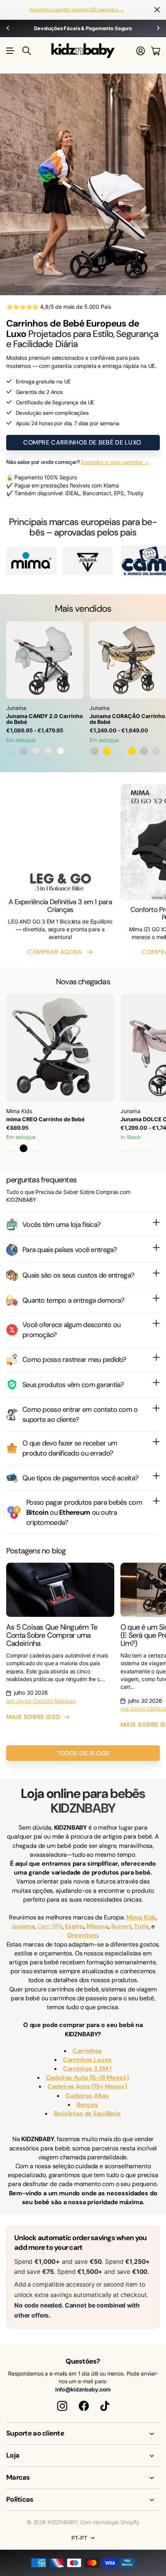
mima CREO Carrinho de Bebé (45, 1119)
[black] (24, 1148)
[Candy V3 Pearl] (36, 751)
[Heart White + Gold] (107, 751)
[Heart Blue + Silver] (144, 751)
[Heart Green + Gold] (132, 751)
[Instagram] (62, 2406)
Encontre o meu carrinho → (115, 462)
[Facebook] (84, 2406)
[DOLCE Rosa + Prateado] (125, 1148)
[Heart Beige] (95, 751)
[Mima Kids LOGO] (31, 561)
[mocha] (11, 1148)
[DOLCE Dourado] (150, 1148)
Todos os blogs (83, 1753)
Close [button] (83, 2434)
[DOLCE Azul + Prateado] (138, 1148)
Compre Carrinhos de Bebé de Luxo (83, 442)
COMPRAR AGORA (56, 952)
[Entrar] (141, 51)
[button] (8, 28)
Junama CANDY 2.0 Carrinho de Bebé (45, 719)
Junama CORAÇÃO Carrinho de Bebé (127, 719)
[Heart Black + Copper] (119, 751)
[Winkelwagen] (155, 51)
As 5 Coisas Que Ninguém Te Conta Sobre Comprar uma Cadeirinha (52, 1635)
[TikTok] (105, 2406)
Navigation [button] (10, 51)
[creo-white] (36, 1148)
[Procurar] (27, 51)
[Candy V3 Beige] (61, 751)
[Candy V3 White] (48, 751)
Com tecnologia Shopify (110, 2522)
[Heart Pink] (156, 751)
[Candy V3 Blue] (24, 751)
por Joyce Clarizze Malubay (41, 1701)
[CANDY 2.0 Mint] (11, 751)
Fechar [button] (157, 10)
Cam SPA (50, 1926)
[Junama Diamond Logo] (88, 561)
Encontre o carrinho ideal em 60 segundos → (77, 9)
